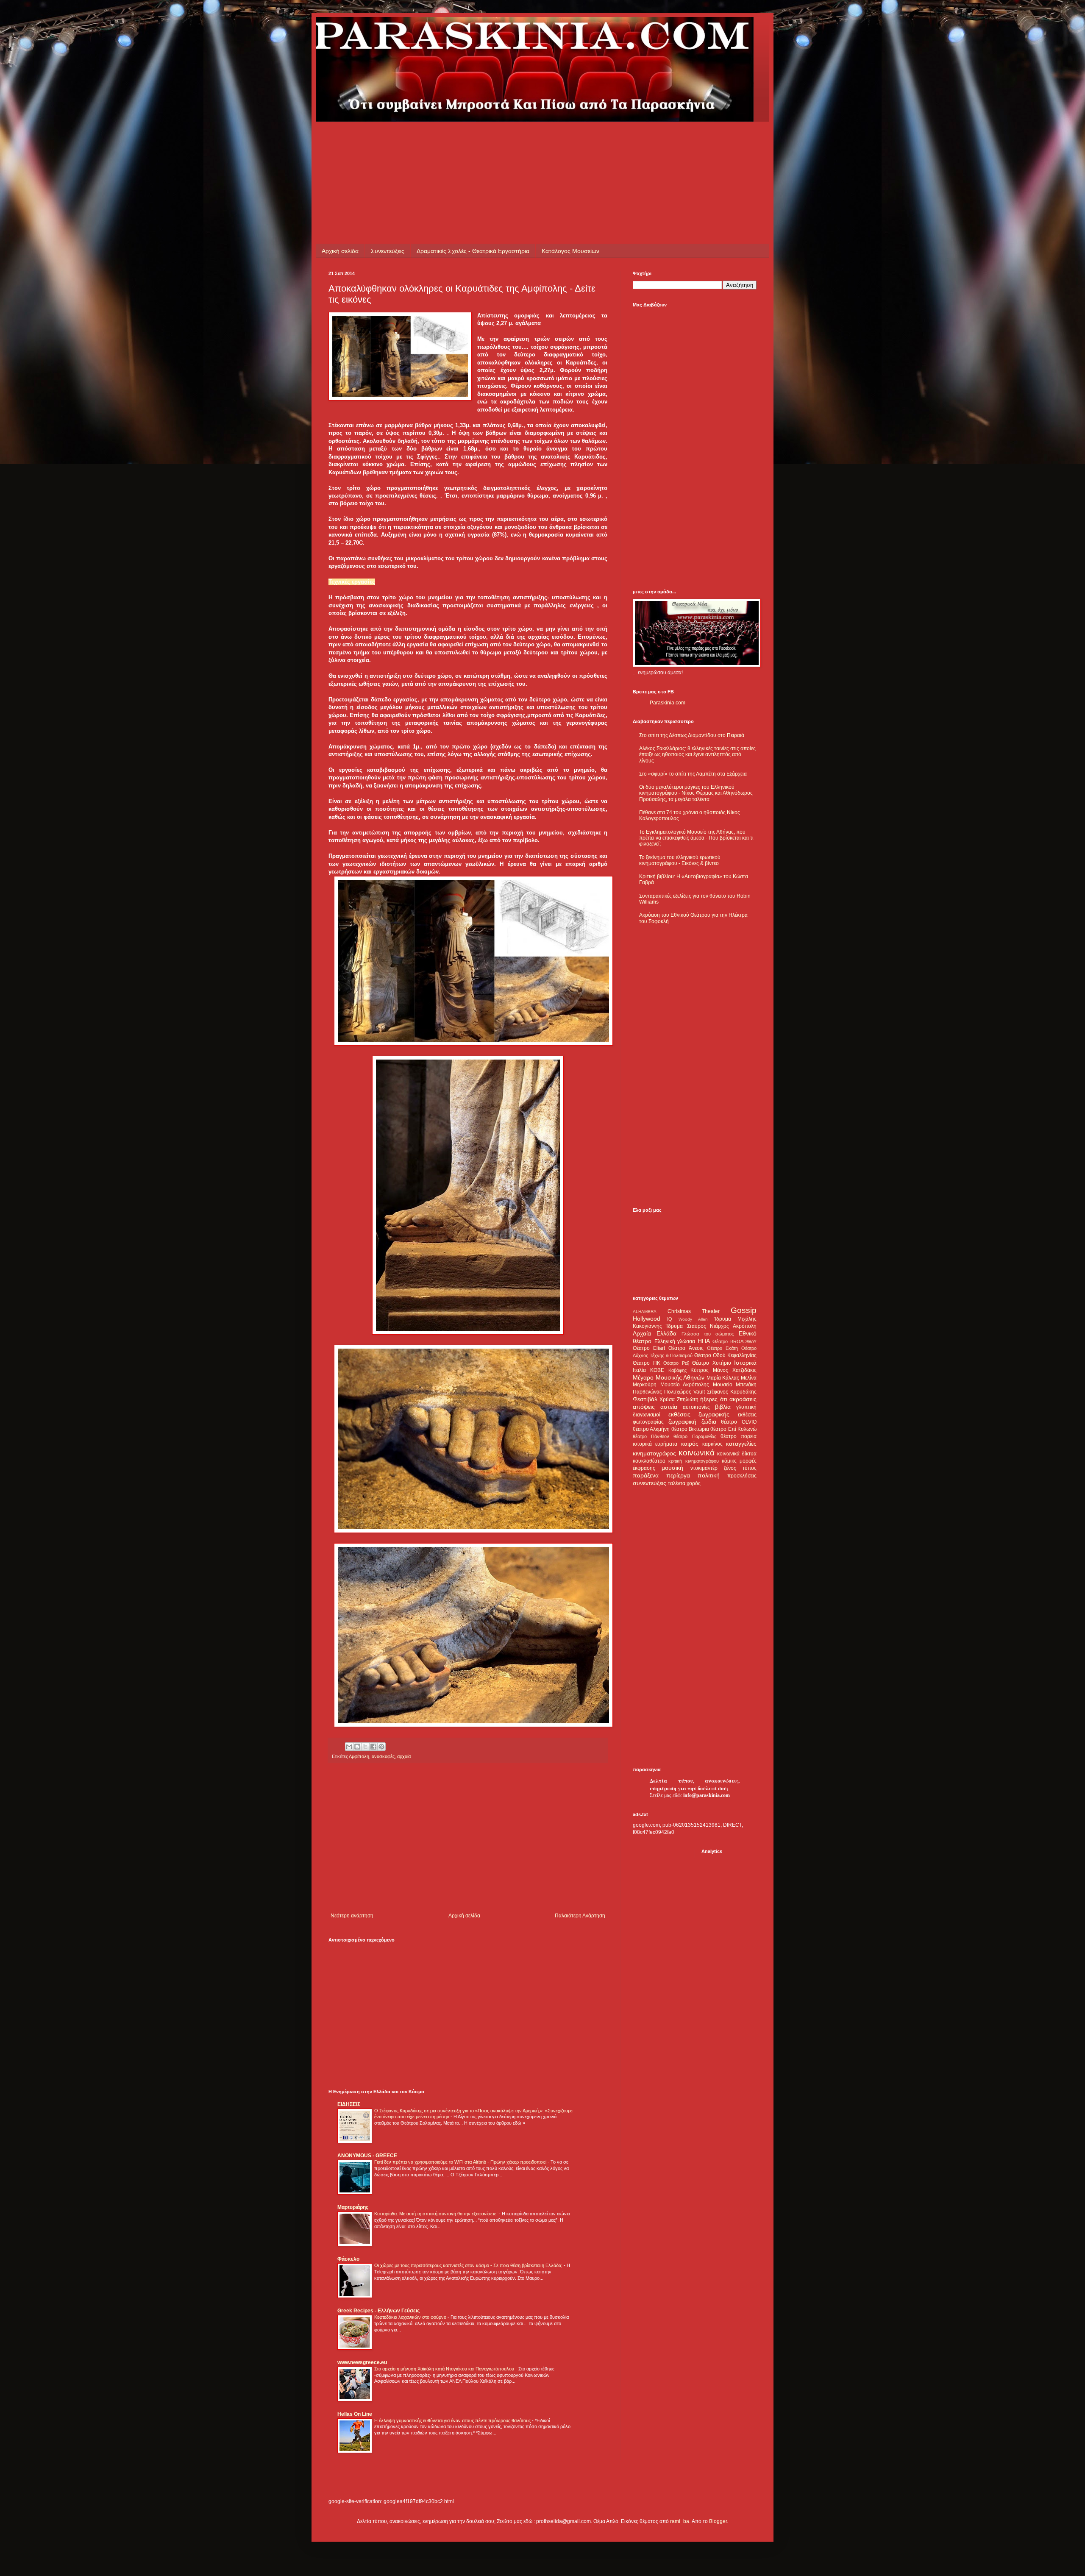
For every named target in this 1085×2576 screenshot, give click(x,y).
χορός (694, 1483)
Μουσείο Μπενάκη (735, 1385)
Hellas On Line (355, 2414)
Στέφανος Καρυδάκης (732, 1392)
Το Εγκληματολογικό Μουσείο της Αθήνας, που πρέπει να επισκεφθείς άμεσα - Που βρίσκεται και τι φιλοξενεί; (696, 838)
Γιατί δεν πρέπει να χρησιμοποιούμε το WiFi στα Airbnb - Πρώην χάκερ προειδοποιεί (461, 2162)
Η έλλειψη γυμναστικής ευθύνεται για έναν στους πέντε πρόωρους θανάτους (453, 2420)
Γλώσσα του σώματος (708, 1334)
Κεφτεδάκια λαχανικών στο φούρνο (411, 2317)
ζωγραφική (682, 1422)
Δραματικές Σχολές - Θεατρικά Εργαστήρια (473, 251)
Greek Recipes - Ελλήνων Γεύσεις (378, 2311)
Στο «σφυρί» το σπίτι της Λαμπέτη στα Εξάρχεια (693, 774)
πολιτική (709, 1475)
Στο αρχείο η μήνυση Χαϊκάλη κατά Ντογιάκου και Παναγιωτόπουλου (445, 2369)
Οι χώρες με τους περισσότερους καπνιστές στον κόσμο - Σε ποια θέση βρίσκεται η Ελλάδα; (469, 2265)
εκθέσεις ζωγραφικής (699, 1414)
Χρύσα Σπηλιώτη (679, 1399)
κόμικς (729, 1461)
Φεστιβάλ (645, 1399)
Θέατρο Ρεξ (676, 1363)
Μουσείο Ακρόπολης (685, 1385)
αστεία (669, 1407)
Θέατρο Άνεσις (686, 1348)
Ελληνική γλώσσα (675, 1341)
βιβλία (723, 1407)
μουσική (672, 1468)
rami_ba (680, 2521)
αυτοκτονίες (696, 1407)
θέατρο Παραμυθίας (695, 1436)
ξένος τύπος (740, 1468)
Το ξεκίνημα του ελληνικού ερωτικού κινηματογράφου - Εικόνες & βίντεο (680, 860)
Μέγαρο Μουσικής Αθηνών (669, 1377)
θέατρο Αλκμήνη (651, 1429)
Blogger (718, 2521)
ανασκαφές (383, 1756)
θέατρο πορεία (739, 1436)
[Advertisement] (483, 141)
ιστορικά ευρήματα (655, 1444)
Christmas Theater (694, 1311)
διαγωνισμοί (647, 1415)
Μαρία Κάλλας (723, 1378)
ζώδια (709, 1422)
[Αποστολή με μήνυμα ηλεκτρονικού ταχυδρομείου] (349, 1747)
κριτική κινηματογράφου (693, 1461)
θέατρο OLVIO (739, 1422)
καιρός (690, 1444)
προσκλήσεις (742, 1476)
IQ (670, 1319)
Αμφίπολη (359, 1756)
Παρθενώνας (647, 1392)
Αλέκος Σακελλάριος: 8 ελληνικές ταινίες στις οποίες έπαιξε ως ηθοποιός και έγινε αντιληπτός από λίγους (697, 755)
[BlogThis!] (357, 1747)
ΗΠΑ (704, 1341)
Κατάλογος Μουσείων (570, 251)
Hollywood (647, 1319)
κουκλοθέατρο (649, 1461)
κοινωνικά (697, 1453)
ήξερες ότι (714, 1399)
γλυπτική (746, 1407)
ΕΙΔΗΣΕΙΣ (349, 2104)
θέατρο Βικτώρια (690, 1429)
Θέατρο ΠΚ (647, 1363)
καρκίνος (712, 1444)
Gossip (744, 1310)
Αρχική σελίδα (340, 251)
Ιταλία (639, 1370)
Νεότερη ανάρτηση (352, 1916)
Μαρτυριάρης (353, 2207)
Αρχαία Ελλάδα (655, 1333)
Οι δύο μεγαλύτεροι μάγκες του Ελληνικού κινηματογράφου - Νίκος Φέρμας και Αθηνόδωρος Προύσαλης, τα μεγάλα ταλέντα (696, 793)
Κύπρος (700, 1370)
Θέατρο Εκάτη (722, 1348)
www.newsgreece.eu (362, 2362)
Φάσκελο (348, 2259)
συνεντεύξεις (650, 1483)
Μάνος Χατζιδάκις (735, 1370)
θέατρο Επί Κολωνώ (733, 1429)
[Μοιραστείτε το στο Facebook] (373, 1747)
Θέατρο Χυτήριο (712, 1363)
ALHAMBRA (645, 1312)
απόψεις (644, 1407)
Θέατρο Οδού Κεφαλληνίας (725, 1355)
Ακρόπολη (745, 1326)
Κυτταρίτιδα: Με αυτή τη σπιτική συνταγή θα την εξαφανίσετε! (437, 2214)
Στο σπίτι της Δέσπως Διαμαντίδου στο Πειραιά (692, 735)
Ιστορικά (745, 1363)
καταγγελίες (741, 1444)
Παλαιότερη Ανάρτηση (580, 1916)
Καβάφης (677, 1370)
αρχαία (404, 1756)
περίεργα (678, 1475)
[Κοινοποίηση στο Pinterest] (381, 1747)
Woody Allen (693, 1319)
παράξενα (646, 1475)
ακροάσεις (743, 1399)
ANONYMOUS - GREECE (367, 2156)
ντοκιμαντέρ (704, 1468)
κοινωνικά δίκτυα (737, 1454)
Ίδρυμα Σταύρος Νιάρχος (697, 1326)
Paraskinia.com (668, 703)
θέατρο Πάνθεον (651, 1436)
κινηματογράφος (654, 1453)
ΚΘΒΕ (657, 1370)
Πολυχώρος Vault (684, 1392)
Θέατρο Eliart (649, 1348)
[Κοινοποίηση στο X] (365, 1747)
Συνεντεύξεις (388, 251)
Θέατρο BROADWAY (734, 1341)
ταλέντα (677, 1483)
